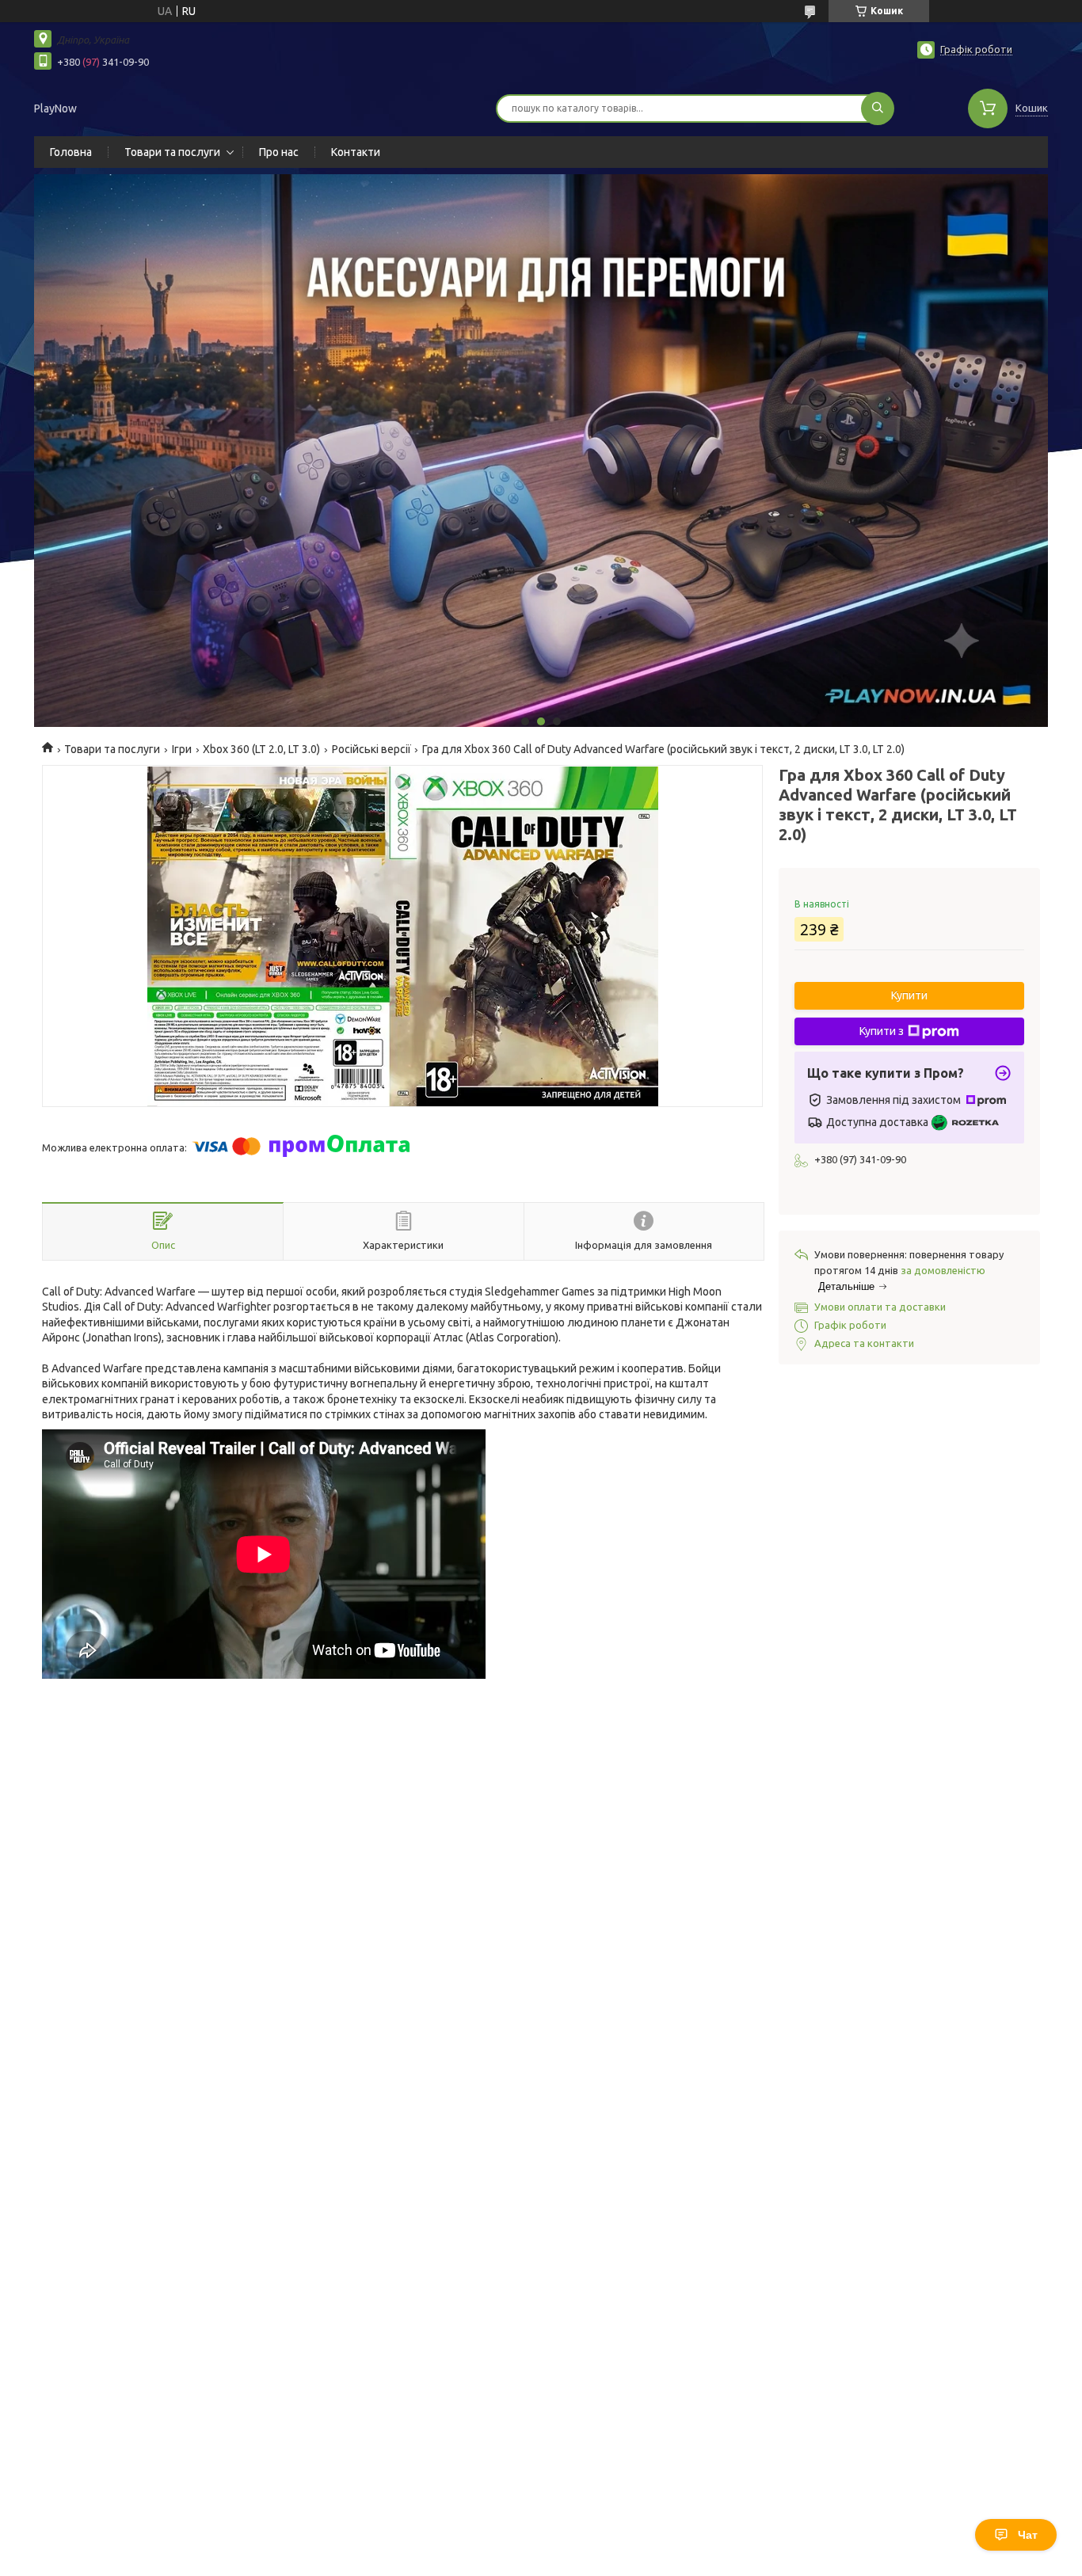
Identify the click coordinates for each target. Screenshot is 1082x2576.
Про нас (279, 152)
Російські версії (371, 749)
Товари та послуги (172, 152)
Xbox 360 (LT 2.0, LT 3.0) (261, 749)
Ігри (182, 749)
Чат (1028, 2535)
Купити (909, 995)
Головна (71, 152)
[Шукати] (878, 108)
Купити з (882, 1031)
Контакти (356, 152)
